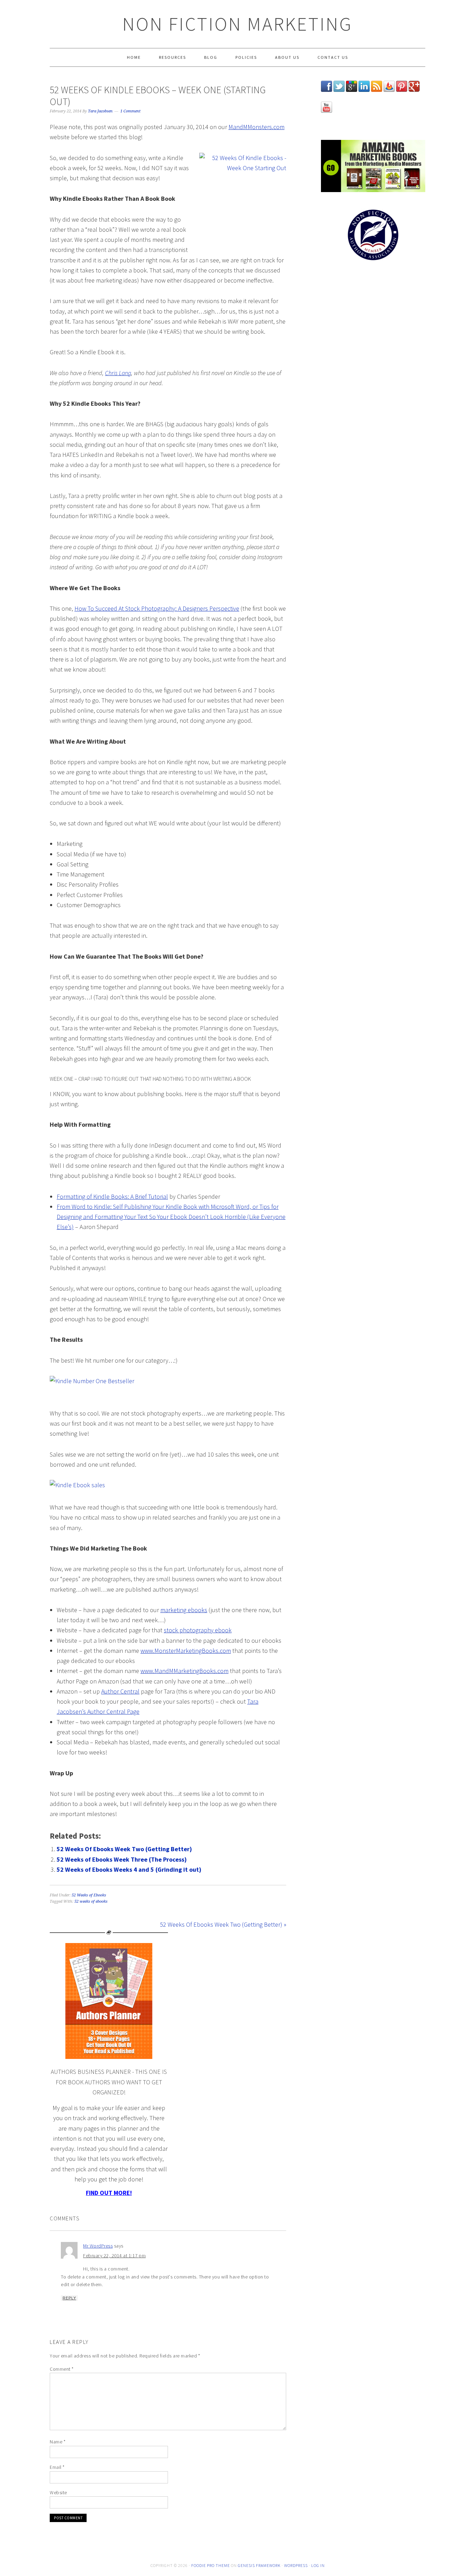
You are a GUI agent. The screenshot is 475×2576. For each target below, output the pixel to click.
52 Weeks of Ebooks (89, 1895)
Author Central (120, 1691)
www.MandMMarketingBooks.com (184, 1671)
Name (58, 2442)
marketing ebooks (184, 1610)
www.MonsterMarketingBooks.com (186, 1651)
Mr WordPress (98, 2246)
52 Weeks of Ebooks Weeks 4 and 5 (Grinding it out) (129, 1869)
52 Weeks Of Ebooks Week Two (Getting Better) (124, 1849)
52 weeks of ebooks (91, 1901)
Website (58, 2492)
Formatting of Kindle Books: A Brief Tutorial (112, 1196)
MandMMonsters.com (256, 127)
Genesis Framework (259, 2565)
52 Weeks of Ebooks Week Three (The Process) (122, 1859)
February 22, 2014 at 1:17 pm (114, 2256)
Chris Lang (118, 373)
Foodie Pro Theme (211, 2565)
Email (57, 2467)
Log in (318, 2565)
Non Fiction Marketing (237, 24)
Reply (69, 2298)
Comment (62, 2369)
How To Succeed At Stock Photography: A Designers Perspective (157, 608)
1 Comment (130, 111)
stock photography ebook (198, 1630)
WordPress (296, 2565)
